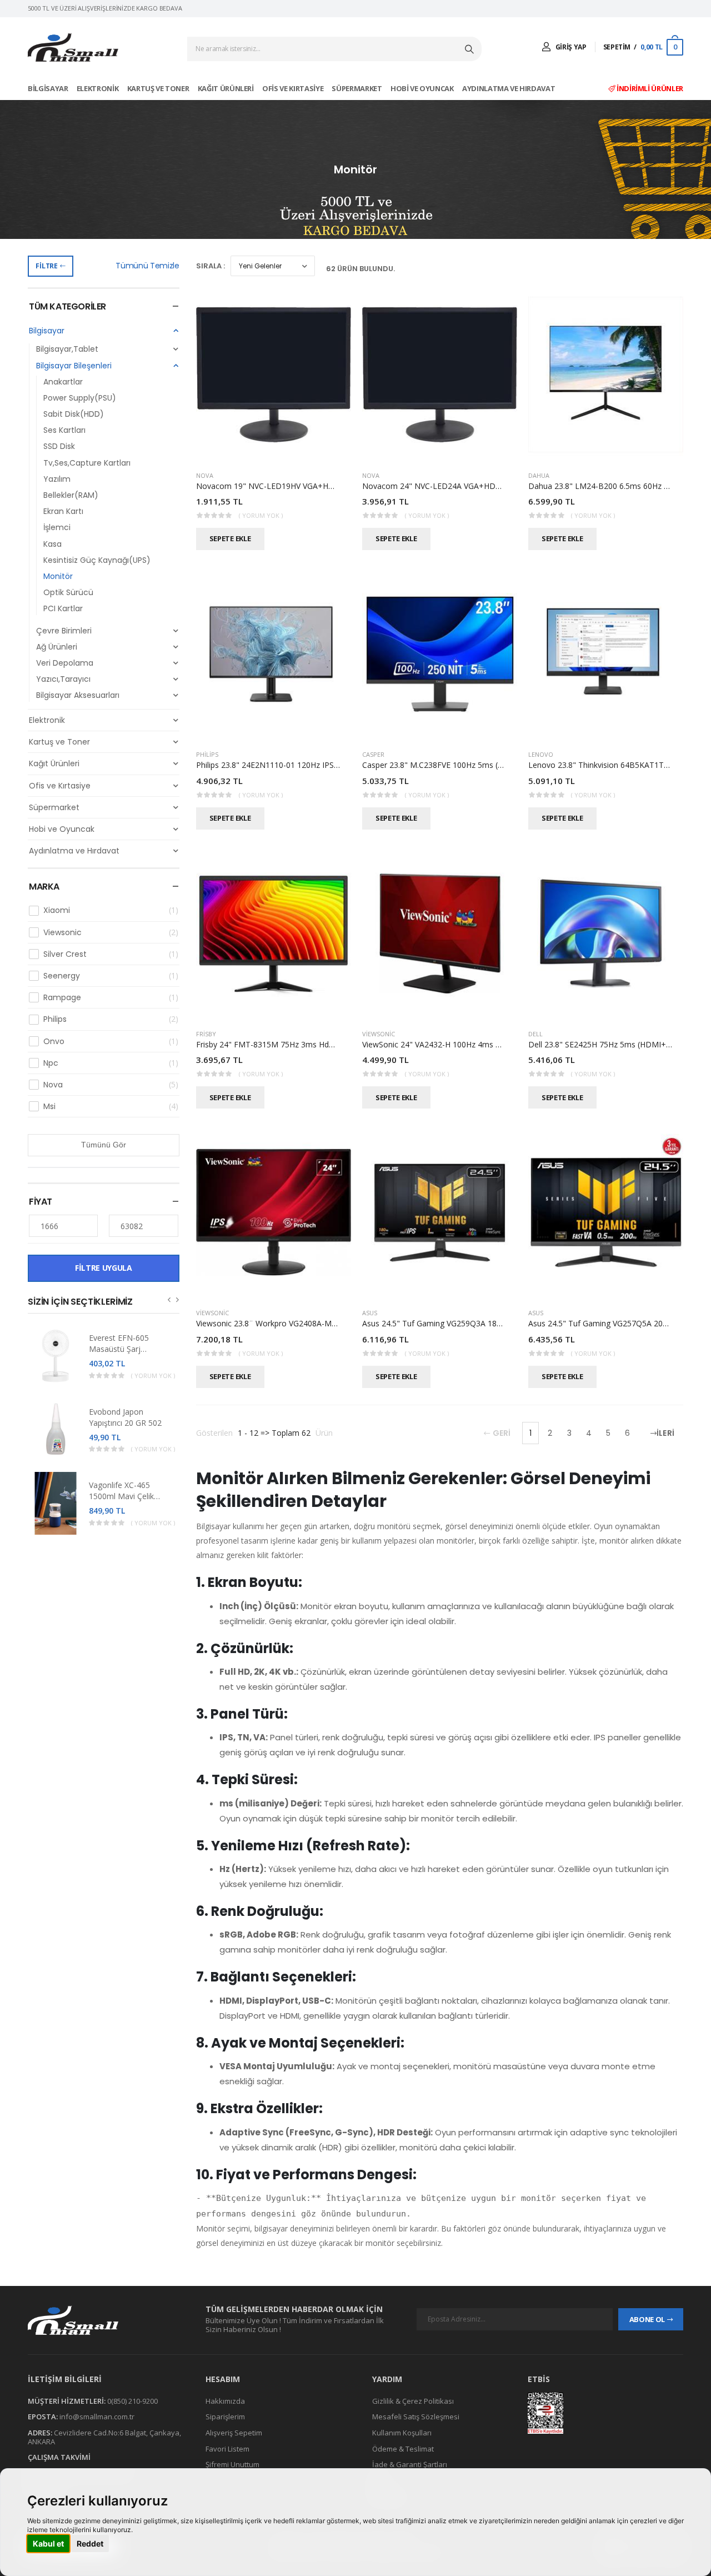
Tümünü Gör (104, 1145)
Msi (111, 1106)
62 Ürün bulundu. (360, 269)
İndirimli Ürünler (649, 88)
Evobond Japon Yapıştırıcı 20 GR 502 (125, 1417)
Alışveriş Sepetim (234, 2433)
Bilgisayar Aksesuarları (78, 695)
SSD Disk (59, 446)
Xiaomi (111, 910)
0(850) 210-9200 (132, 2401)
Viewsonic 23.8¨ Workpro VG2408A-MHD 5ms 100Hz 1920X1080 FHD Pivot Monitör (347, 1323)
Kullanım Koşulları (402, 2433)
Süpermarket (357, 88)
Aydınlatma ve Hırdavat (509, 88)
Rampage (111, 997)
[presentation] (169, 1299)
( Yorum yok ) (153, 1376)
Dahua (539, 475)
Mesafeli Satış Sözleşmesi (416, 2417)
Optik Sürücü (68, 592)
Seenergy (111, 976)
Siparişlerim (225, 2417)
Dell (535, 1034)
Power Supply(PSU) (80, 398)
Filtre (46, 266)
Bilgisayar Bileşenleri (74, 366)
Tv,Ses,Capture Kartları (87, 463)
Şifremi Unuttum (232, 2464)
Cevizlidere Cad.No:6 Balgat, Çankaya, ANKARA (104, 2437)
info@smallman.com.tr (97, 2417)
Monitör (58, 576)
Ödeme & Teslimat (403, 2449)
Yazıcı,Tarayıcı (63, 679)
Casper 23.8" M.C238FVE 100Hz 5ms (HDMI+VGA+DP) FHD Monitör (485, 765)
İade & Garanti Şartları (410, 2464)
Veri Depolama (65, 663)
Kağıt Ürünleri (227, 88)
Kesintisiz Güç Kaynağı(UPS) (97, 560)
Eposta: (43, 2417)
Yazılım (57, 479)
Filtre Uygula (103, 1268)
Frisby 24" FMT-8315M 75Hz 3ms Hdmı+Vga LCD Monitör (301, 1044)
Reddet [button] (90, 2543)
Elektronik (98, 88)
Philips (111, 1019)
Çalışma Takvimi (59, 2457)
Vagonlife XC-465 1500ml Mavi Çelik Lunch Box (121, 1496)
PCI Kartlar (63, 608)
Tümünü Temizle (147, 266)
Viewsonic (111, 932)
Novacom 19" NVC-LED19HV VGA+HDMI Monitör (286, 486)
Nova (111, 1085)
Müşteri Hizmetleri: (67, 2401)
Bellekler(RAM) (71, 495)
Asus (370, 1313)
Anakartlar (63, 382)
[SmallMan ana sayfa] (106, 2320)
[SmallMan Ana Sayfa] (73, 48)
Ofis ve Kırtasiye (294, 88)
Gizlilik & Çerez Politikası (413, 2401)
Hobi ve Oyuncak (423, 88)
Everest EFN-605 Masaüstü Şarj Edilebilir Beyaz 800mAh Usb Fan (120, 1354)
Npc (111, 1063)
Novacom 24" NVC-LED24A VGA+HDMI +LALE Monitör (462, 486)
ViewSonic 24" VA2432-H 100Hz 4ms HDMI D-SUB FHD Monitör (477, 1044)
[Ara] (470, 49)
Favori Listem (227, 2449)
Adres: (40, 2433)
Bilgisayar (49, 88)
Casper (373, 754)
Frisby (206, 1034)
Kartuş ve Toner (159, 88)
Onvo (111, 1041)
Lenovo (541, 754)
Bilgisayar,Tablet (67, 349)
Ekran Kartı (63, 511)
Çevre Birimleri (64, 631)
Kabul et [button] (48, 2543)
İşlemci (57, 527)
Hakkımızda (225, 2401)
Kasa (52, 544)
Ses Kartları (64, 430)
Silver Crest (111, 954)
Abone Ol (647, 2319)
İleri (665, 1433)
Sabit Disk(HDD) (74, 414)
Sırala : (211, 266)
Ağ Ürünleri (57, 647)
